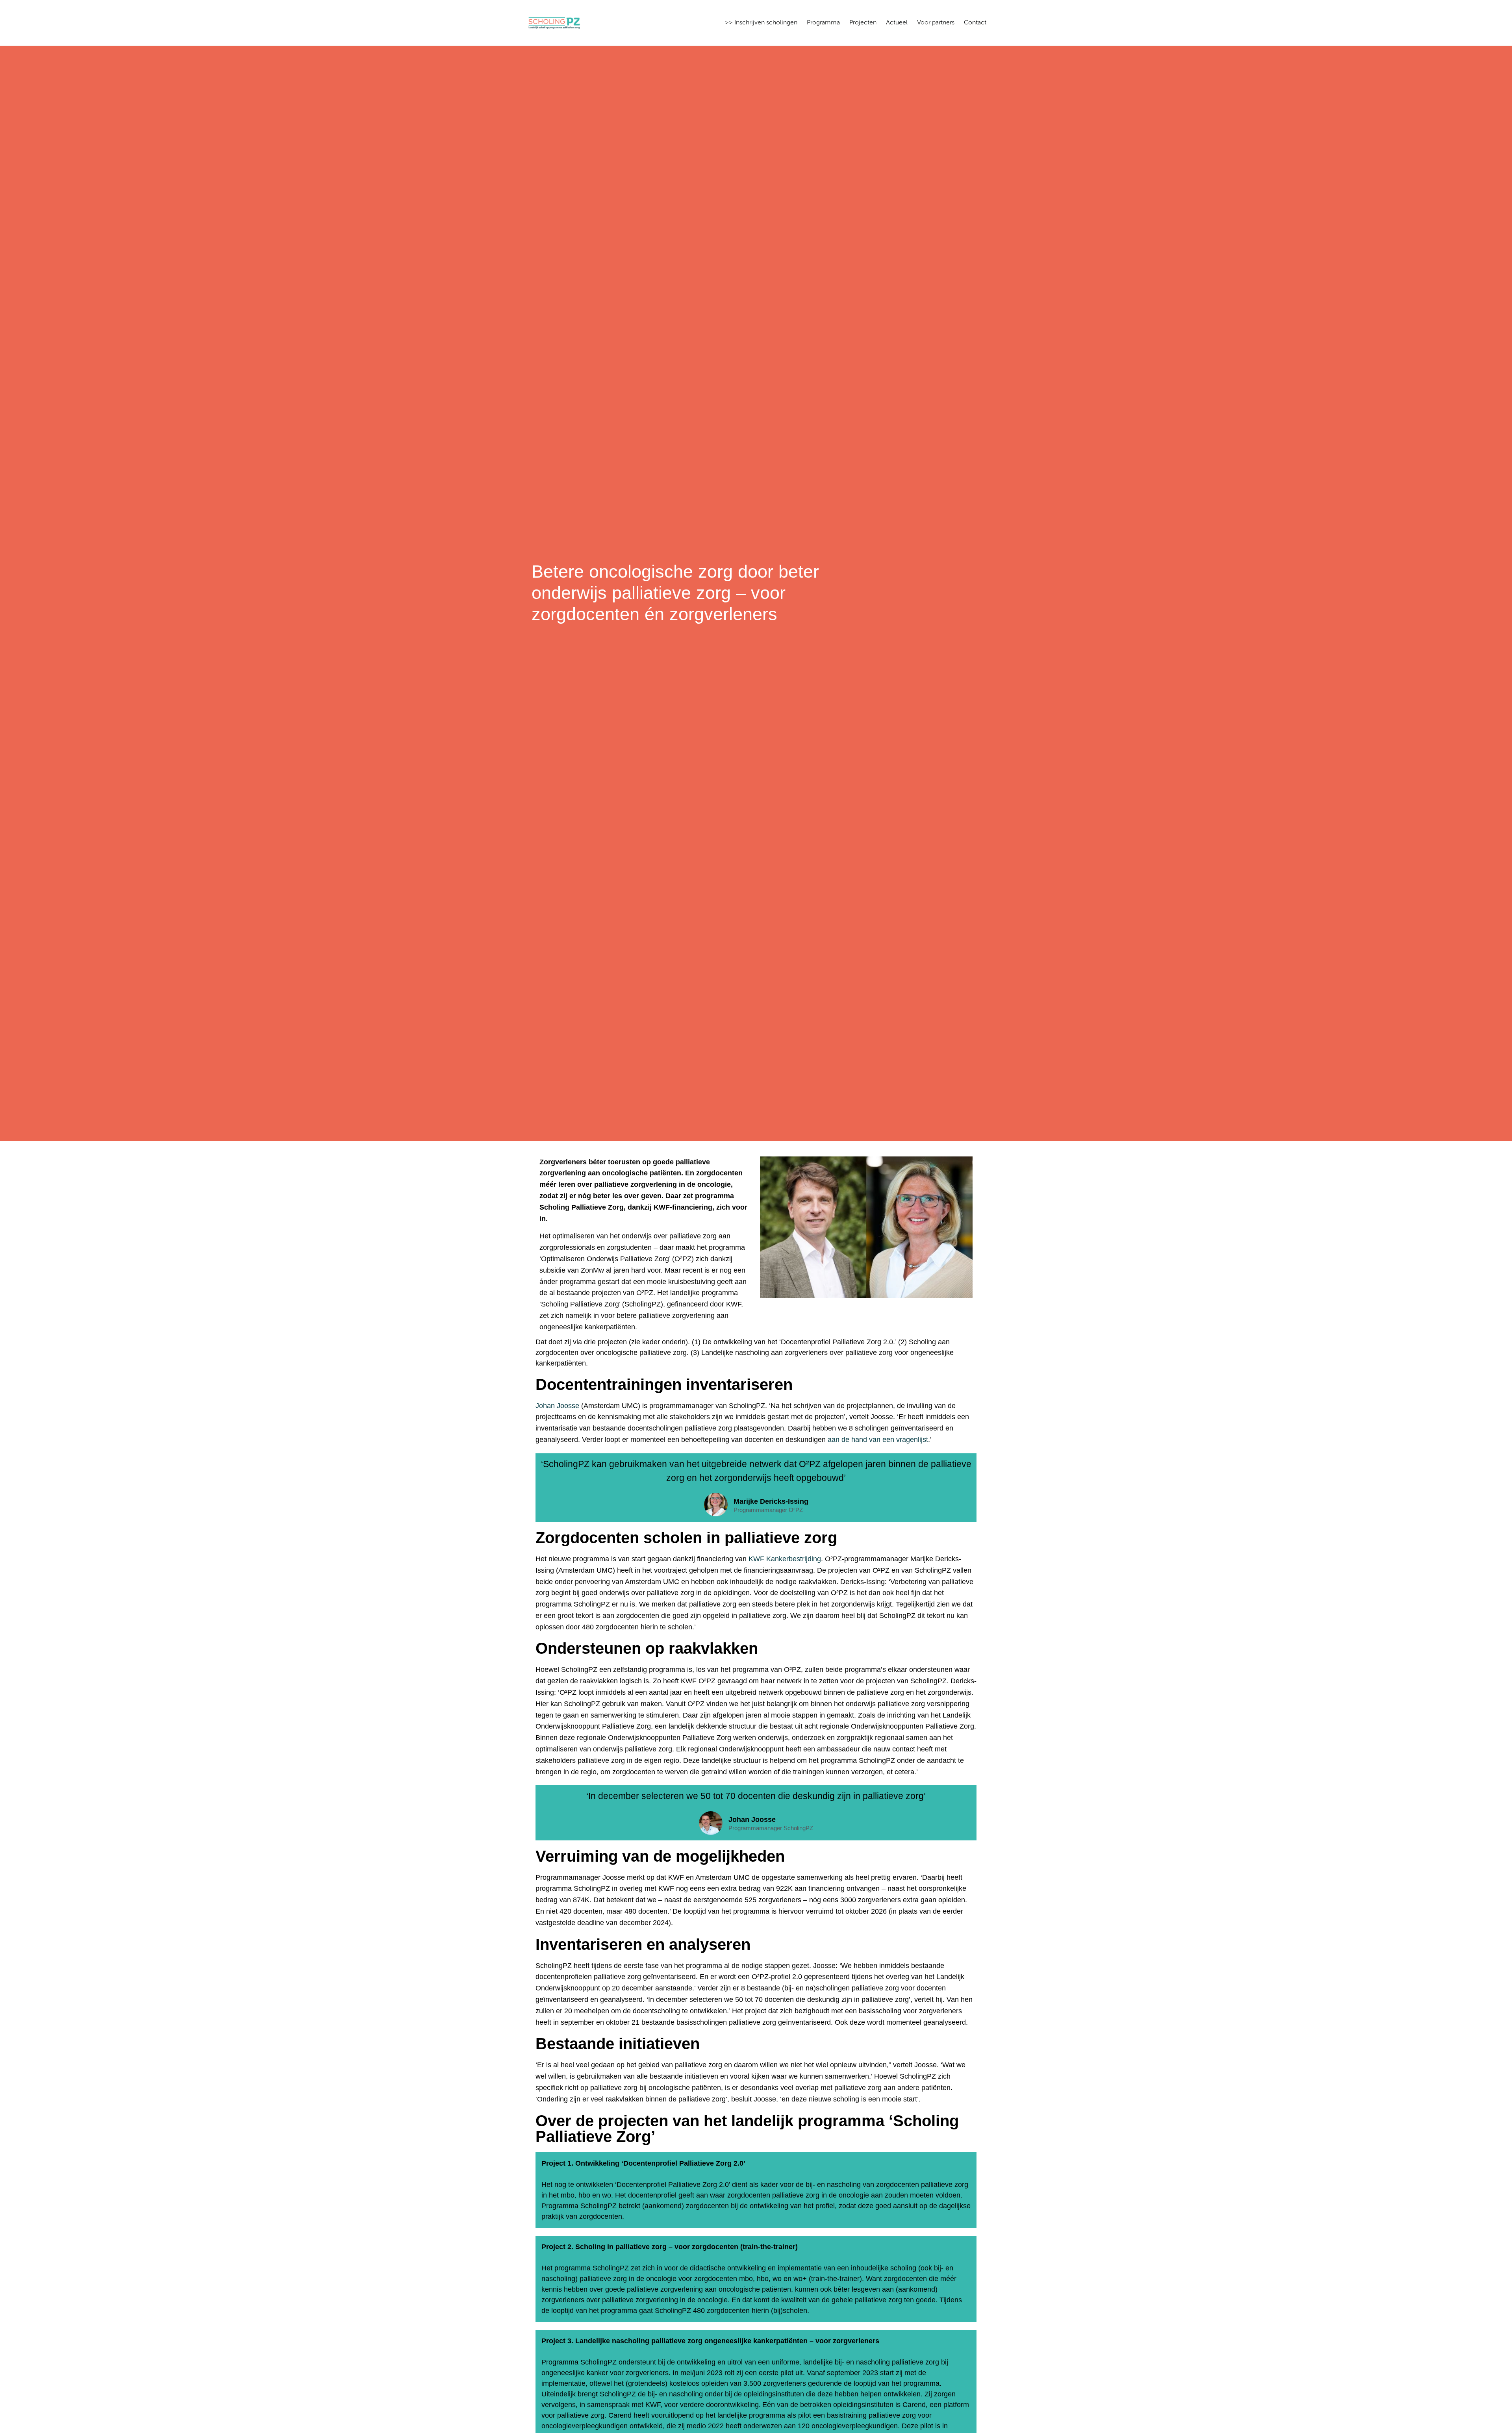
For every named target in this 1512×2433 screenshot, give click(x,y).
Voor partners (936, 23)
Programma (823, 23)
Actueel (897, 23)
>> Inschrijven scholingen (761, 23)
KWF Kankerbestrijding (785, 1559)
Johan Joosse (557, 1406)
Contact (975, 23)
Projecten (863, 23)
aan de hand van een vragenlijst (878, 1440)
